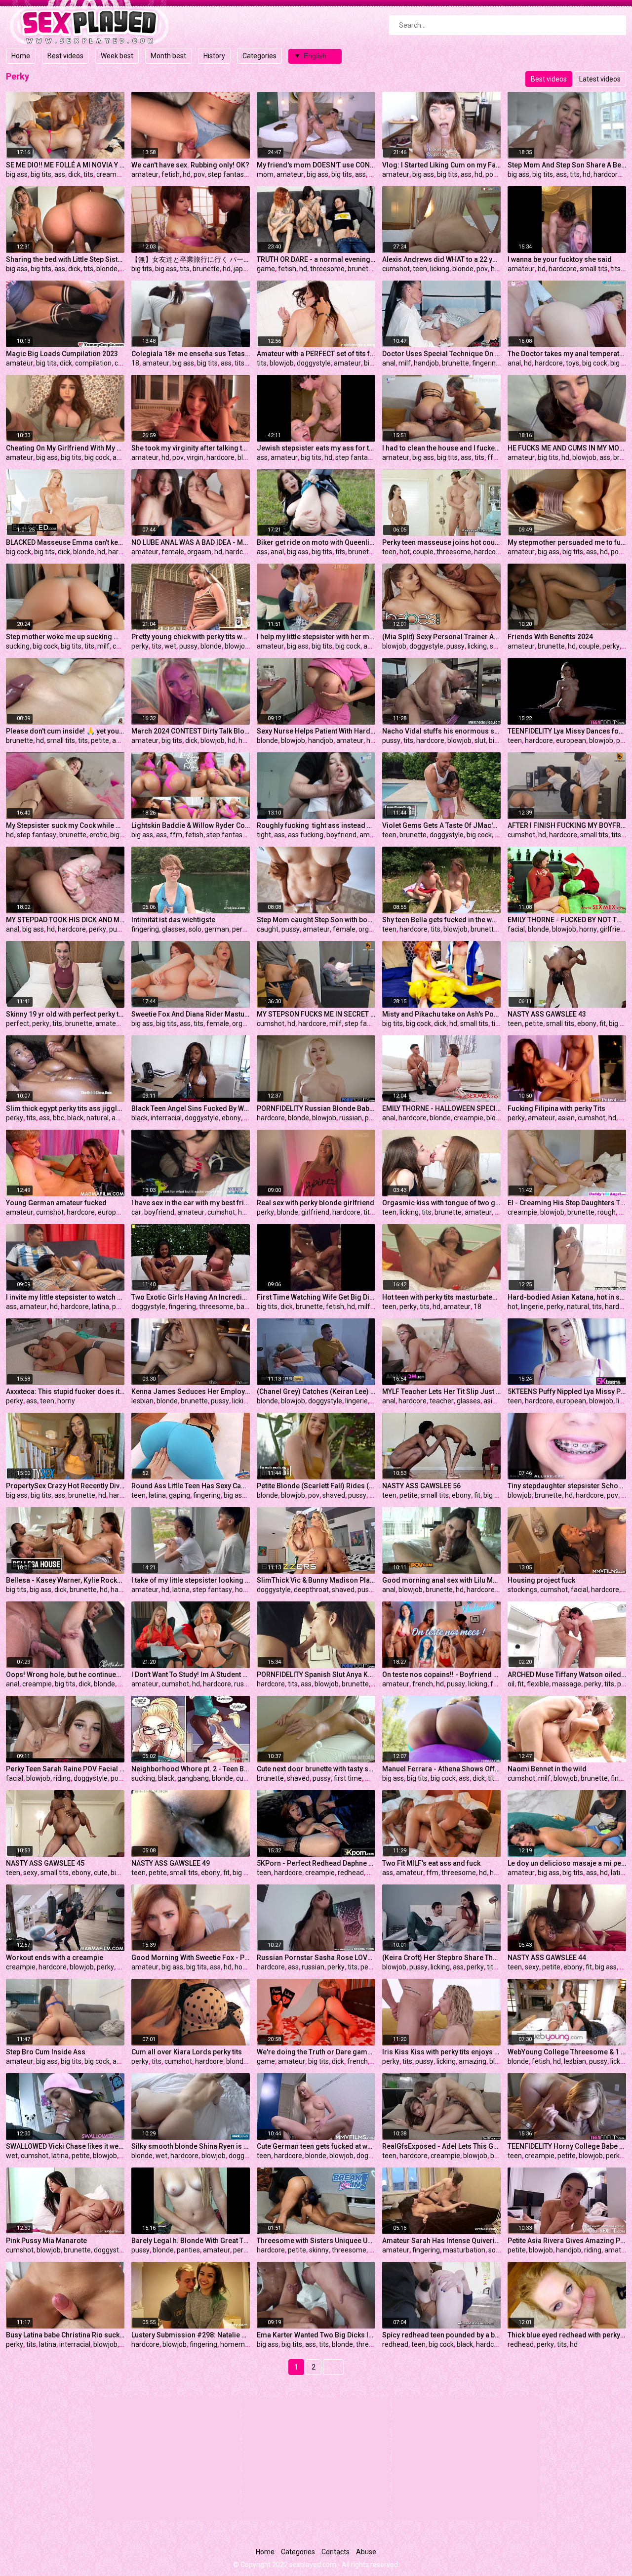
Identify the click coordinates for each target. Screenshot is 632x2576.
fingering (486, 363)
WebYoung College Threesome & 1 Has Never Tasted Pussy (567, 2052)
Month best (168, 56)
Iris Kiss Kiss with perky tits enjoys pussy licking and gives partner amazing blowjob (441, 2052)
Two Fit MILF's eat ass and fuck (431, 1863)
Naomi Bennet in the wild (547, 1769)
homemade (238, 2344)
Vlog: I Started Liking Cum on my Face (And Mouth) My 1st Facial (441, 165)
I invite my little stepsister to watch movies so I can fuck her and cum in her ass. (65, 1297)
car (136, 1212)
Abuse (366, 2552)
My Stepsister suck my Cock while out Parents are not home (65, 825)
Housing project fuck (541, 1580)
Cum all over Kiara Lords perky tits (187, 2052)
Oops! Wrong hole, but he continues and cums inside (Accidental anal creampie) (65, 1675)
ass (60, 174)
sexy (30, 1873)
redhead (351, 1873)
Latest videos (600, 79)
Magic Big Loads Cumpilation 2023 (62, 354)
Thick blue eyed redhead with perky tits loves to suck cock (567, 2335)
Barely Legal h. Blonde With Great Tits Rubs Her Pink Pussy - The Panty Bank (191, 2241)
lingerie (532, 1307)
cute (243, 1778)
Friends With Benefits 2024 (550, 637)
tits (88, 174)
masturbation (464, 2250)
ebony (587, 1023)
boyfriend (341, 835)
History (214, 56)
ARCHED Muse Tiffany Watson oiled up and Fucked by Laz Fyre (567, 1675)
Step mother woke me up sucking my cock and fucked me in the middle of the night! (65, 637)
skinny (319, 2250)
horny (588, 929)
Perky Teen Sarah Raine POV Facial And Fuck (65, 1769)
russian (351, 1118)
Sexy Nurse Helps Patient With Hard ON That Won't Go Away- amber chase (316, 731)
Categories (259, 56)
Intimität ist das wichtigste (173, 920)
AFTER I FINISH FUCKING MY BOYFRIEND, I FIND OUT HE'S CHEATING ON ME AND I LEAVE (567, 825)
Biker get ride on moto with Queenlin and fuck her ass (316, 542)
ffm (494, 457)
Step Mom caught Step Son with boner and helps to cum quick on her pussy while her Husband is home (316, 920)
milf (405, 363)
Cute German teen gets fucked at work (316, 2146)
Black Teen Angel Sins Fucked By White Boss (191, 1108)
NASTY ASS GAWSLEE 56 (421, 1486)
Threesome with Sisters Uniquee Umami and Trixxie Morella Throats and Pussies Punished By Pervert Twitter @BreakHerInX (316, 2241)
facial (516, 929)
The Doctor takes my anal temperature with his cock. (567, 354)
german (217, 929)
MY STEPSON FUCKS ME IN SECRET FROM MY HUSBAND (316, 1014)
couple (423, 552)
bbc (59, 1118)
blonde (107, 269)
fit (603, 1023)
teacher (442, 1401)
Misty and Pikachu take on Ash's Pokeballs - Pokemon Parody (441, 1014)
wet (170, 646)
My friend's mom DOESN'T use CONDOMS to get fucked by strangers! (316, 165)
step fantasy (228, 174)
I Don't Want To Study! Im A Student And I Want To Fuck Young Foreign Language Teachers (191, 1675)
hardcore (608, 174)
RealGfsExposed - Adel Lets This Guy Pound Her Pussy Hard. (441, 2146)
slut (480, 740)
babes (246, 1307)
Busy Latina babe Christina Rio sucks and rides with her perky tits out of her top (65, 2335)
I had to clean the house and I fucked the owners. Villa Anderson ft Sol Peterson (441, 448)
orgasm (199, 552)
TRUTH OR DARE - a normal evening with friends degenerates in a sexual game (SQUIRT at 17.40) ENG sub (316, 259)
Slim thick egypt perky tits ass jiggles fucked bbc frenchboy (65, 1108)
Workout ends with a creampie (55, 1958)
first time (348, 1778)
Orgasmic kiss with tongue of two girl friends (441, 1203)
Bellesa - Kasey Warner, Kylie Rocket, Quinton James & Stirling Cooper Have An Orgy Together (65, 1580)
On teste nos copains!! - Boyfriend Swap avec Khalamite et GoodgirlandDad (441, 1675)
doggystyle (314, 363)
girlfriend (614, 929)
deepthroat (311, 1590)
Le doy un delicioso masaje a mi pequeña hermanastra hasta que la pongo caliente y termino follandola (567, 1863)
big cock (595, 363)
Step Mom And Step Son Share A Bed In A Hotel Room (567, 165)
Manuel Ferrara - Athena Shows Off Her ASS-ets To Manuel (441, 1769)
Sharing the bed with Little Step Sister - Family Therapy (65, 259)
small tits (594, 269)
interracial (166, 1118)
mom (265, 174)
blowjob (282, 363)
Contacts (336, 2552)
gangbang (193, 1778)
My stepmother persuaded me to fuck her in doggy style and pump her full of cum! (567, 542)
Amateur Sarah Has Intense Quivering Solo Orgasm (441, 2241)
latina (100, 1307)
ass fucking (306, 835)
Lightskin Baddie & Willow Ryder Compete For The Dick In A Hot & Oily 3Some (191, 825)
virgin (195, 457)
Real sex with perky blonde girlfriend (316, 1203)
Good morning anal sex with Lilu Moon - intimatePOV (441, 1580)
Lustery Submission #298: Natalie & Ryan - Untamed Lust (191, 2335)
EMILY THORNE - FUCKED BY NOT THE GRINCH (567, 920)
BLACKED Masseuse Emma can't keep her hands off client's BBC (65, 542)
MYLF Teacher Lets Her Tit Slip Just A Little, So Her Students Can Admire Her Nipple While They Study (441, 1391)
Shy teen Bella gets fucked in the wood (441, 920)
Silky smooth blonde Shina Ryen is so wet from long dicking (191, 2146)
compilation (93, 363)
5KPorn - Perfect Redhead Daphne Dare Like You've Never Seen (316, 1863)
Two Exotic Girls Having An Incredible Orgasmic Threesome (191, 1297)
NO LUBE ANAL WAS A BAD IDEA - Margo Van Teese (191, 542)
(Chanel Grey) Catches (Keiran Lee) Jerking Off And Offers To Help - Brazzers (316, 1391)
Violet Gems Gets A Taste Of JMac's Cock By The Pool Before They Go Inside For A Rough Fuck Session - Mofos (441, 825)
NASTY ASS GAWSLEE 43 (547, 1014)
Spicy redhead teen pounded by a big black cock (441, 2335)
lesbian (142, 1401)
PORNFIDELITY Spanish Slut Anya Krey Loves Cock (316, 1675)
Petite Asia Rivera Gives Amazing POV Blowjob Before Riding (567, 2241)
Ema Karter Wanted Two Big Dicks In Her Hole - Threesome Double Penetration (316, 2335)
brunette (206, 269)
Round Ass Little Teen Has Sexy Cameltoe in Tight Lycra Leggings (191, 1486)
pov (199, 174)
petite (100, 740)
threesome (327, 269)
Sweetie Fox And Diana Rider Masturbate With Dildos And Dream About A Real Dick (191, 1014)
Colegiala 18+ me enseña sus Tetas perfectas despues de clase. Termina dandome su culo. (191, 354)
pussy (188, 646)
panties (188, 2250)
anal (389, 363)
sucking (18, 646)
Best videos (65, 56)
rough (607, 1212)
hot (405, 552)
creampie (111, 174)
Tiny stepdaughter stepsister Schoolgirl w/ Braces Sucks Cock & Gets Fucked (567, 1486)
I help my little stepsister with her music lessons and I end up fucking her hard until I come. (316, 637)
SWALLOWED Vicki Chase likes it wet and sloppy (65, 2146)
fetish (171, 174)
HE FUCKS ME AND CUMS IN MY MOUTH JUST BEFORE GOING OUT (567, 448)
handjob (426, 363)
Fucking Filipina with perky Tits (556, 1108)
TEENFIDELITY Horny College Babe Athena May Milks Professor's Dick (567, 2146)
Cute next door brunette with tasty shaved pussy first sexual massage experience (316, 1769)
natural (98, 1118)
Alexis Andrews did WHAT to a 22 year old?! (441, 259)
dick (74, 174)
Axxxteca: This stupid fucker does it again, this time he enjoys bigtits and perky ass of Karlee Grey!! (65, 1391)
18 (135, 363)
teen (420, 269)
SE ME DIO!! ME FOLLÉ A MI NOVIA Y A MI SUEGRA (65, 165)
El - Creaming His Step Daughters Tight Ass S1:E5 (567, 1203)
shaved (334, 1495)
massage (567, 1684)
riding (62, 1778)
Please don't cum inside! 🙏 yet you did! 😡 (65, 731)
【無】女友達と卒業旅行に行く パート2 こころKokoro (191, 259)
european (571, 740)
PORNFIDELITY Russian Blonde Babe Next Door (316, 1108)
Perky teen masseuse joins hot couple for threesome (441, 542)
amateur (145, 174)
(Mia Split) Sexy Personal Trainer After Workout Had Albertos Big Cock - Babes (441, 637)
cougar (123, 646)
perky (140, 646)
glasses (174, 929)
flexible (538, 1684)
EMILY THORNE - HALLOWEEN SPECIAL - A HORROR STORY (441, 1108)
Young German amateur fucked (56, 1203)
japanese (248, 269)
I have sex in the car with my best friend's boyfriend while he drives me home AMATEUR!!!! (191, 1203)
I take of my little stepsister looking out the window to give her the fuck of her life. (191, 1580)
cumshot (396, 269)
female (173, 552)
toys (573, 363)
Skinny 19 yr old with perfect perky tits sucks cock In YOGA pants (65, 1014)
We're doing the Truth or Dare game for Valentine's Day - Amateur (316, 2052)
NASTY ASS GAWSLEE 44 (547, 1958)
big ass (17, 174)
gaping (179, 1495)
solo (195, 929)
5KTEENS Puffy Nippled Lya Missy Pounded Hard (567, 1391)
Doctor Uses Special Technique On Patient (441, 354)
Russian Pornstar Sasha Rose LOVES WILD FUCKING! (316, 1958)
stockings (522, 1590)
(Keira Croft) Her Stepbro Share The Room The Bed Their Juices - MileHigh (441, 1958)
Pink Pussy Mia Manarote (46, 2241)
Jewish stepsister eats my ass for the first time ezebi (316, 448)
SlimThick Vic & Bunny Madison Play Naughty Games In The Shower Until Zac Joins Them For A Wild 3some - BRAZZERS (316, 1580)
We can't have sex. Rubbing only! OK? (190, 165)
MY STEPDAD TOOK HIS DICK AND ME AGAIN (65, 920)
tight (264, 835)
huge (499, 269)
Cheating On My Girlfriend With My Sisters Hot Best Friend (65, 448)
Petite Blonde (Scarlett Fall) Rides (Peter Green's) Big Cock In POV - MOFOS (316, 1486)
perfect (18, 1023)
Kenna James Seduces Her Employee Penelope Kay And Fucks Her (191, 1391)
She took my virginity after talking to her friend (191, 448)
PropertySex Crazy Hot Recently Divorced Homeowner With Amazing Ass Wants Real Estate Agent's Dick (65, 1486)
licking (440, 269)
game (266, 269)
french (423, 1684)
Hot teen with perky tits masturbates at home (441, 1297)
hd (187, 174)
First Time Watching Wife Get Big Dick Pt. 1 (316, 1297)
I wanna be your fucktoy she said (560, 259)
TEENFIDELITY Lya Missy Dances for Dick (567, 731)
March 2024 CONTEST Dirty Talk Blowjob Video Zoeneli (191, 731)
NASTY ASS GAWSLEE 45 (45, 1863)
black (75, 1118)
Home (21, 56)
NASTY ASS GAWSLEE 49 (171, 1863)
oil (511, 1684)
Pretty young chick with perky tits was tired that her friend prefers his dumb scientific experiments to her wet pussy (191, 637)
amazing (473, 2061)
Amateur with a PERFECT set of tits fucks (316, 354)
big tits (41, 174)
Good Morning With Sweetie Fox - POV (191, 1958)
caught (268, 929)
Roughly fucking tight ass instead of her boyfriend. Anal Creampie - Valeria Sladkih (316, 825)
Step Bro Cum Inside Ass (46, 2052)
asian (566, 1118)
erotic (98, 835)
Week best (117, 56)
